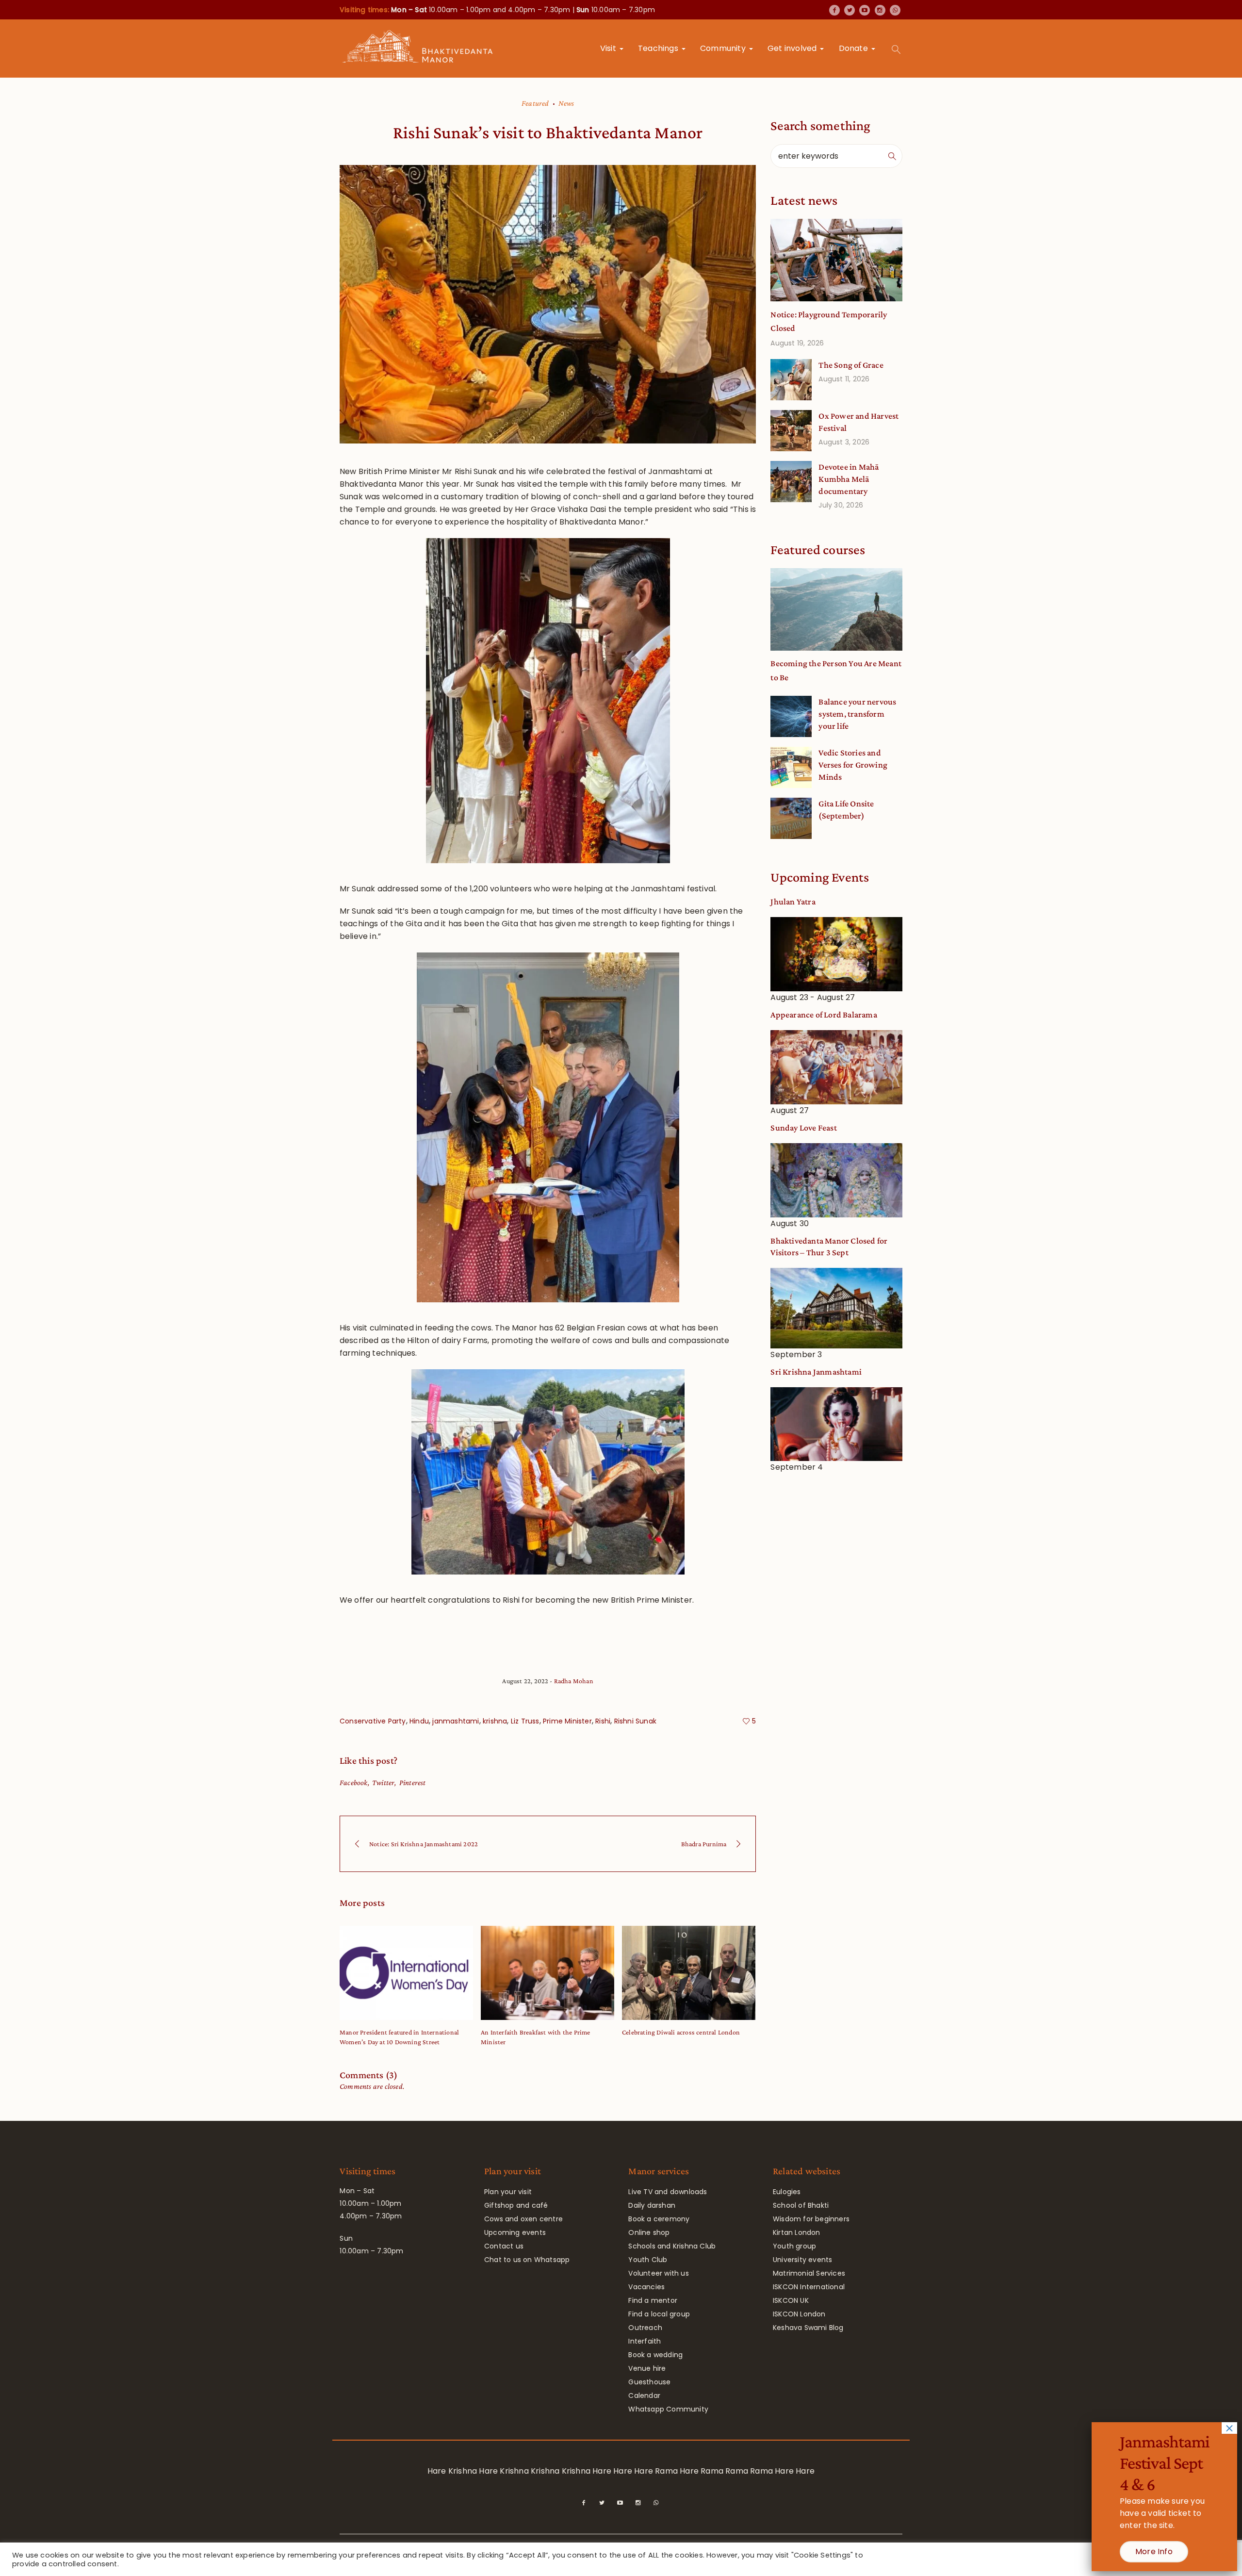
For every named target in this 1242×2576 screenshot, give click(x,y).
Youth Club (648, 2260)
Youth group (794, 2246)
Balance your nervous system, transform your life (857, 714)
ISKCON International (809, 2287)
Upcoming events (515, 2232)
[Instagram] (880, 10)
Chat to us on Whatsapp (527, 2260)
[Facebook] (834, 10)
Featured (535, 103)
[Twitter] (850, 10)
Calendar (644, 2396)
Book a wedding (655, 2355)
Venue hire (647, 2368)
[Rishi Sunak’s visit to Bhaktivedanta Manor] (548, 304)
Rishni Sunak (635, 1721)
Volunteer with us (658, 2273)
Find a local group (659, 2314)
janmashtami (456, 1721)
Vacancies (646, 2287)
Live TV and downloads (668, 2192)
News (566, 103)
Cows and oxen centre (523, 2219)
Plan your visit (508, 2192)
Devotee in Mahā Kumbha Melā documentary (849, 479)
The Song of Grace (851, 365)
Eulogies (787, 2192)
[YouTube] (865, 10)
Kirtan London (797, 2232)
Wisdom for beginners (811, 2219)
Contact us (504, 2246)
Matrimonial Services (809, 2273)
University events (802, 2260)
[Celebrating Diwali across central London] (689, 1973)
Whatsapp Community (668, 2409)
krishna (495, 1721)
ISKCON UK (791, 2300)
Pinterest (413, 1782)
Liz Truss (525, 1721)
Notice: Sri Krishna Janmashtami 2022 (424, 1844)
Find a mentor (653, 2300)
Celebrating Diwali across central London (681, 2032)
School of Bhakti (801, 2205)
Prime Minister (567, 1721)
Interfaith (645, 2341)
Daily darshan (652, 2205)
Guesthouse (649, 2382)
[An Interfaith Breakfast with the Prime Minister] (547, 1973)
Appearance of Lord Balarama (824, 1015)
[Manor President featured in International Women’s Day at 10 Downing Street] (406, 1973)
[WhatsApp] (895, 10)
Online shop (649, 2232)
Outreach (645, 2328)
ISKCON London (799, 2314)
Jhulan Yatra (793, 902)
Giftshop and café (516, 2205)
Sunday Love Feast (803, 1128)
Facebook (354, 1782)
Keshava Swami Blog (808, 2328)
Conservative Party (373, 1721)
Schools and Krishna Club (672, 2246)
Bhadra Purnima (704, 1844)
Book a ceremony (659, 2219)
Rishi (603, 1721)
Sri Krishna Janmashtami (816, 1372)
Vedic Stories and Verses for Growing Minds (853, 765)
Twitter (383, 1782)
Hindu (419, 1721)
